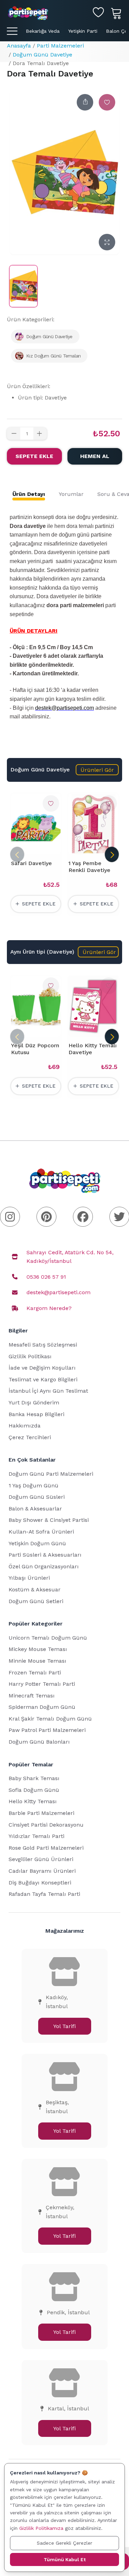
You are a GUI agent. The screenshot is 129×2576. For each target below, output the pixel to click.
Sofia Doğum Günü (34, 1790)
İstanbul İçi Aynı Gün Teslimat (48, 1391)
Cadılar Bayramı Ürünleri (42, 1871)
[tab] (29, 494)
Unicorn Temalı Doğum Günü (48, 1638)
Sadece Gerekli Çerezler (64, 2543)
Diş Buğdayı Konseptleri (40, 1883)
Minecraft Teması (32, 1696)
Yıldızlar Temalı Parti (36, 1836)
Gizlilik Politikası (30, 1356)
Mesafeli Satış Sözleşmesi (43, 1345)
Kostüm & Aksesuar (35, 1590)
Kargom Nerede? (49, 1308)
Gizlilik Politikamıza (41, 2528)
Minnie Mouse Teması (37, 1661)
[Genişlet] (107, 242)
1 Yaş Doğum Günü (34, 1486)
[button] (97, 770)
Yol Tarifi (64, 2026)
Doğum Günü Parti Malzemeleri (51, 1474)
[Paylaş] (85, 102)
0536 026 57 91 (46, 1277)
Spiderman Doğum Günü (42, 1707)
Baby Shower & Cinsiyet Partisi (49, 1520)
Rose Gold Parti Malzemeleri (46, 1848)
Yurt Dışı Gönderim (34, 1403)
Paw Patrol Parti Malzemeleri (47, 1730)
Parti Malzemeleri (60, 46)
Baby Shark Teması (34, 1778)
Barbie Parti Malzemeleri (41, 1813)
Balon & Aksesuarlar (35, 1509)
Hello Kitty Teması (33, 1801)
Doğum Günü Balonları (39, 1742)
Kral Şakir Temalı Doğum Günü (50, 1719)
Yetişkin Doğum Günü (37, 1543)
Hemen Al (95, 456)
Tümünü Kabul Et (65, 2559)
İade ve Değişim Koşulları (42, 1368)
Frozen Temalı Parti (35, 1673)
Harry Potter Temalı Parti (42, 1684)
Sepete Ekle (34, 456)
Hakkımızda (25, 1426)
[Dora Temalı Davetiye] (23, 286)
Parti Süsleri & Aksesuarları (45, 1555)
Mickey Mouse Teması (38, 1649)
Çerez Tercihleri (30, 1437)
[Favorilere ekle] (107, 102)
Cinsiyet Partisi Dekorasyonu (46, 1825)
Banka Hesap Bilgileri (36, 1414)
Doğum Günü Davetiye (42, 55)
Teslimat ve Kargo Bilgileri (43, 1379)
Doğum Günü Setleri (36, 1601)
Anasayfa (19, 46)
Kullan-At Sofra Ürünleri (41, 1532)
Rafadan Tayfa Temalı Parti (44, 1894)
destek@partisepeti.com (58, 1292)
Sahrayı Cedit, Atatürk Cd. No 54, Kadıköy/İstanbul (70, 1257)
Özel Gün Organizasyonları (44, 1566)
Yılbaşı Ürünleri (29, 1578)
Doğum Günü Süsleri (37, 1497)
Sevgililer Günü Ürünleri (41, 1859)
